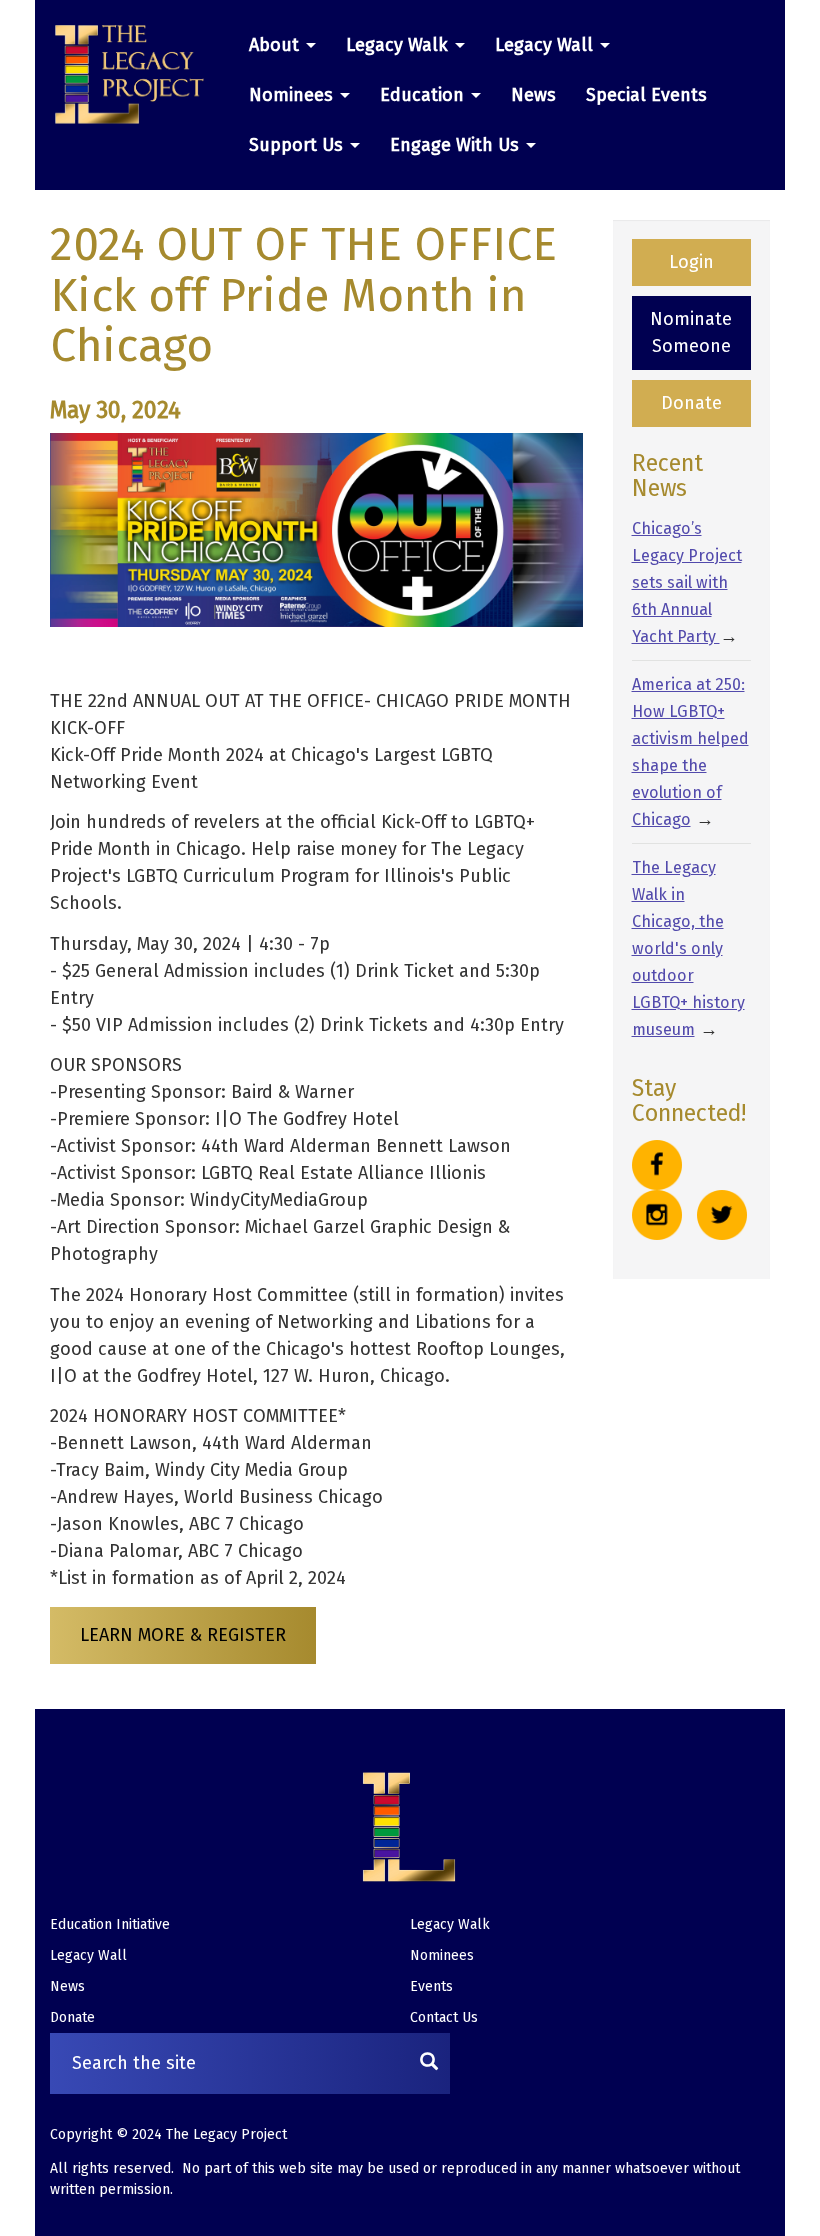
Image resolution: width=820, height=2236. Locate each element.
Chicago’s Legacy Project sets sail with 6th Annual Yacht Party (687, 582)
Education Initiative (110, 1924)
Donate (691, 403)
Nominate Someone (691, 332)
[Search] (429, 2063)
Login (691, 262)
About (276, 45)
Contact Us (444, 2017)
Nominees (293, 95)
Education (424, 95)
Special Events (646, 95)
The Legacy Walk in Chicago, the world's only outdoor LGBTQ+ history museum (688, 948)
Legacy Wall (546, 45)
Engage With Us (457, 145)
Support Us (298, 145)
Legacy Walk (399, 45)
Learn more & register (183, 1635)
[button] (137, 75)
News (533, 95)
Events (431, 1986)
